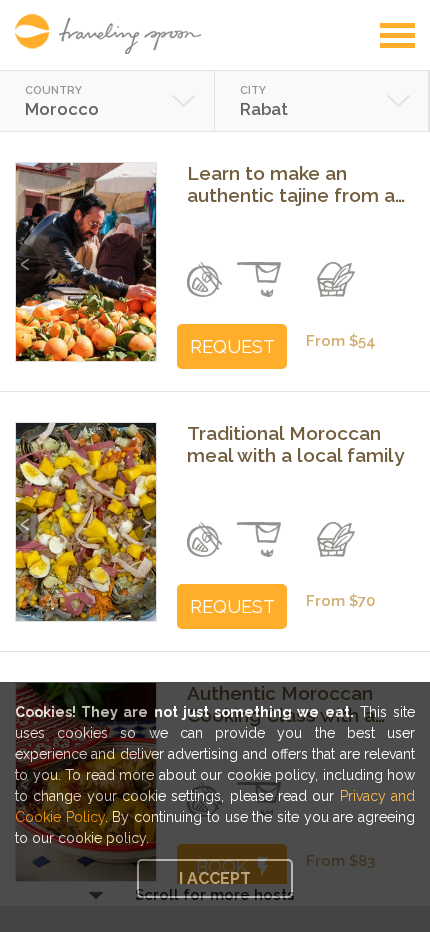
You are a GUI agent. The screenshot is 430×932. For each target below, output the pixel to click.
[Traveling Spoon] (113, 34)
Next (144, 254)
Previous (27, 254)
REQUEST (232, 346)
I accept (215, 878)
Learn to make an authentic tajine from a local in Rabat (291, 184)
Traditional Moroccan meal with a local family (295, 444)
